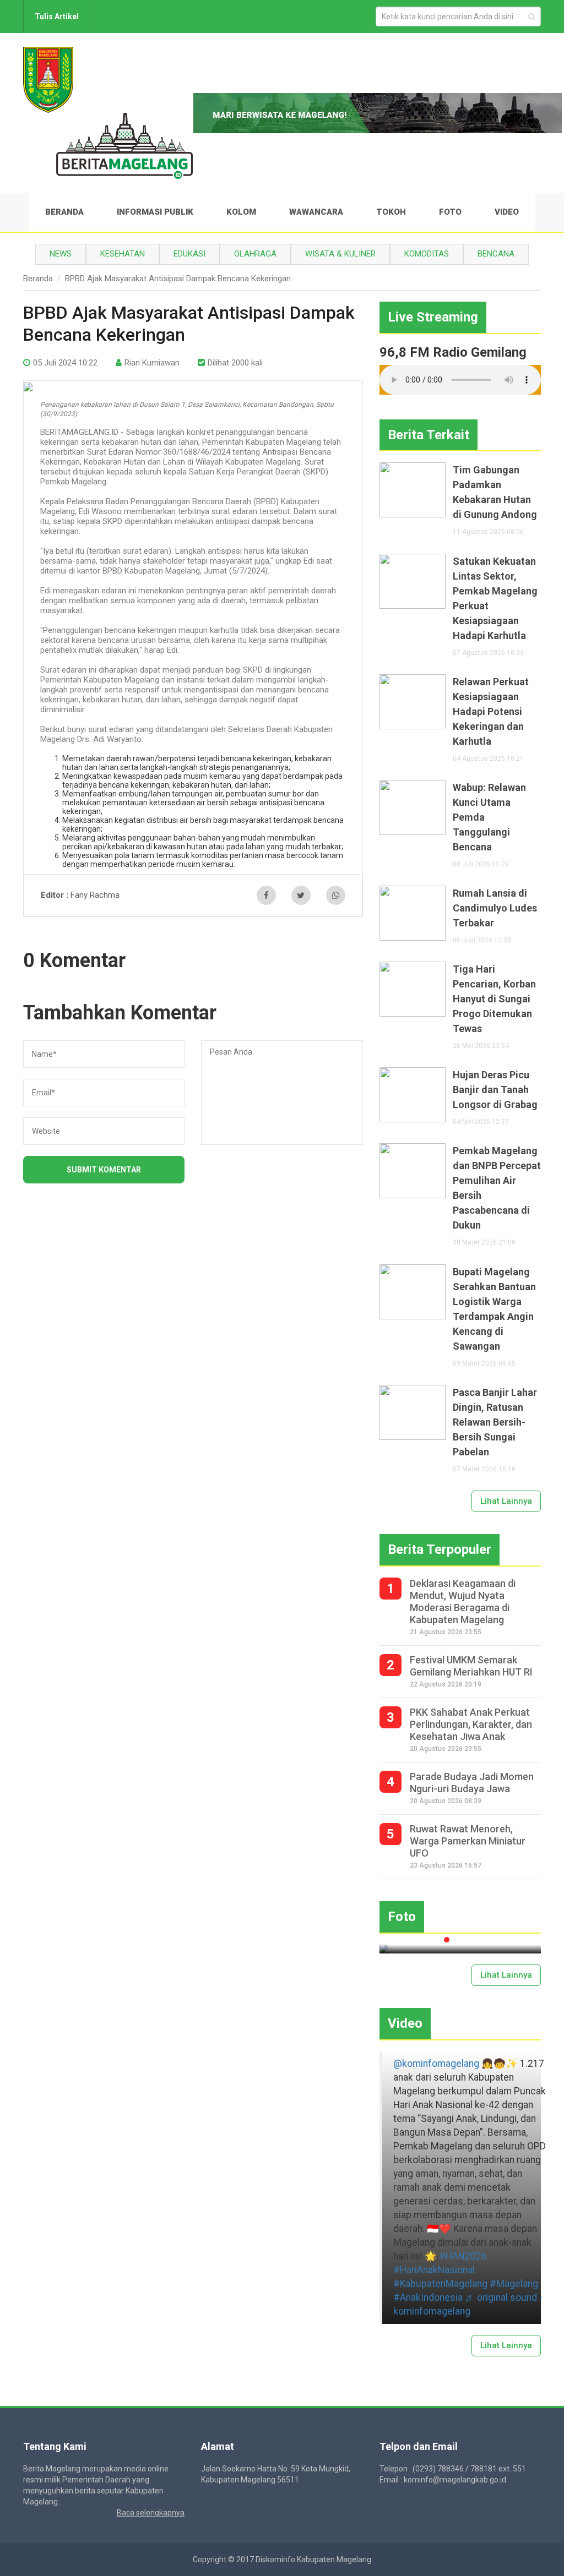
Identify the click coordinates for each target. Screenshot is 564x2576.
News (61, 254)
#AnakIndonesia (428, 2297)
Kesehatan (123, 254)
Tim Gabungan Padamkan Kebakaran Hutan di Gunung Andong (495, 492)
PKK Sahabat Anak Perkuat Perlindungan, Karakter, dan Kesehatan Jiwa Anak (471, 1724)
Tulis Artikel (57, 17)
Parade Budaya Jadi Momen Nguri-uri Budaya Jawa (472, 1783)
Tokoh (391, 212)
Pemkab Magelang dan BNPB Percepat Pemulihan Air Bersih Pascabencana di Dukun (497, 1188)
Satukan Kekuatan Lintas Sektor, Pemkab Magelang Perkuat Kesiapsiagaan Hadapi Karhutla (495, 598)
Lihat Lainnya (506, 1501)
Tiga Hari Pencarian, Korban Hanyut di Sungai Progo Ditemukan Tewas (494, 999)
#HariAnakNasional (434, 2270)
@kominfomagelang (436, 2064)
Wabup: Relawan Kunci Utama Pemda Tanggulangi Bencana (489, 817)
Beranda (64, 212)
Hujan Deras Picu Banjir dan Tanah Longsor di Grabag (495, 1090)
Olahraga (255, 254)
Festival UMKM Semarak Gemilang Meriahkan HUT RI (471, 1666)
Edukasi (189, 254)
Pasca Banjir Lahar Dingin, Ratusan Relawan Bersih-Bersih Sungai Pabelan (495, 1422)
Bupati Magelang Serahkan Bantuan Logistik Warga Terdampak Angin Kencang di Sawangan (494, 1309)
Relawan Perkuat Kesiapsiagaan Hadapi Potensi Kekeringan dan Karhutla (491, 711)
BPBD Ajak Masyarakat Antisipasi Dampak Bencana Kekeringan (178, 279)
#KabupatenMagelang (440, 2284)
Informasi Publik (155, 212)
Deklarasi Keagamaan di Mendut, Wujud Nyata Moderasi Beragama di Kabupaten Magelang (463, 1601)
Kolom (241, 212)
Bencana (496, 254)
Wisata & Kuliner (340, 254)
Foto (450, 212)
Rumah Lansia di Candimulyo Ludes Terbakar (495, 908)
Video (507, 212)
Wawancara (316, 212)
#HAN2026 (463, 2256)
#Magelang (514, 2284)
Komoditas (427, 254)
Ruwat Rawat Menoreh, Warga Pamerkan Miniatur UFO (468, 1841)
